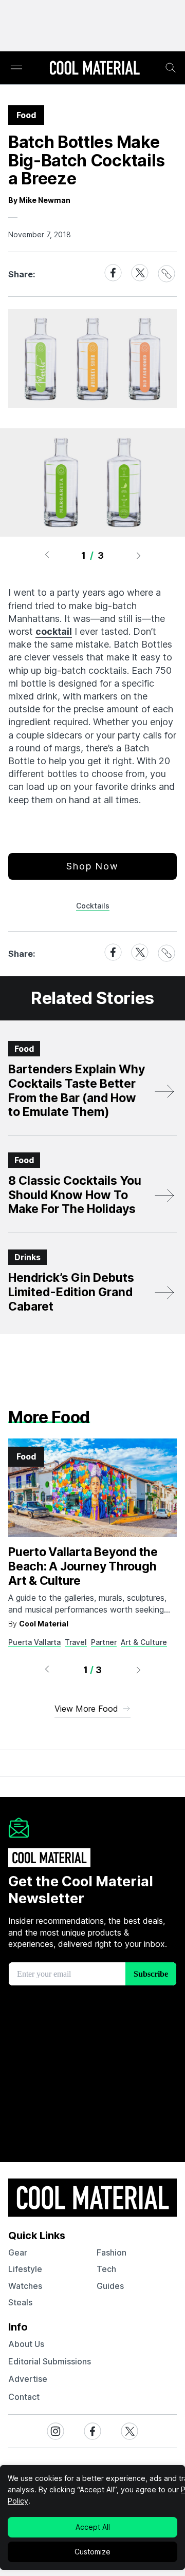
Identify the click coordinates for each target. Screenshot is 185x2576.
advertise (28, 2379)
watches (25, 2286)
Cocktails (93, 906)
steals (20, 2302)
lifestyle (25, 2269)
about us (26, 2344)
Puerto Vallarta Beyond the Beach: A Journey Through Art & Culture (83, 1566)
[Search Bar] (171, 68)
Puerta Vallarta (34, 1642)
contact (24, 2397)
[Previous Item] (47, 555)
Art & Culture (144, 1642)
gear (18, 2252)
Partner (104, 1642)
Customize (92, 2552)
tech (106, 2269)
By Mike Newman (39, 200)
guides (110, 2286)
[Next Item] (139, 555)
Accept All (93, 2527)
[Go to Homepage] (95, 69)
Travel (76, 1642)
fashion (112, 2252)
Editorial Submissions (50, 2361)
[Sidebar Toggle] (16, 68)
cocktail (54, 631)
